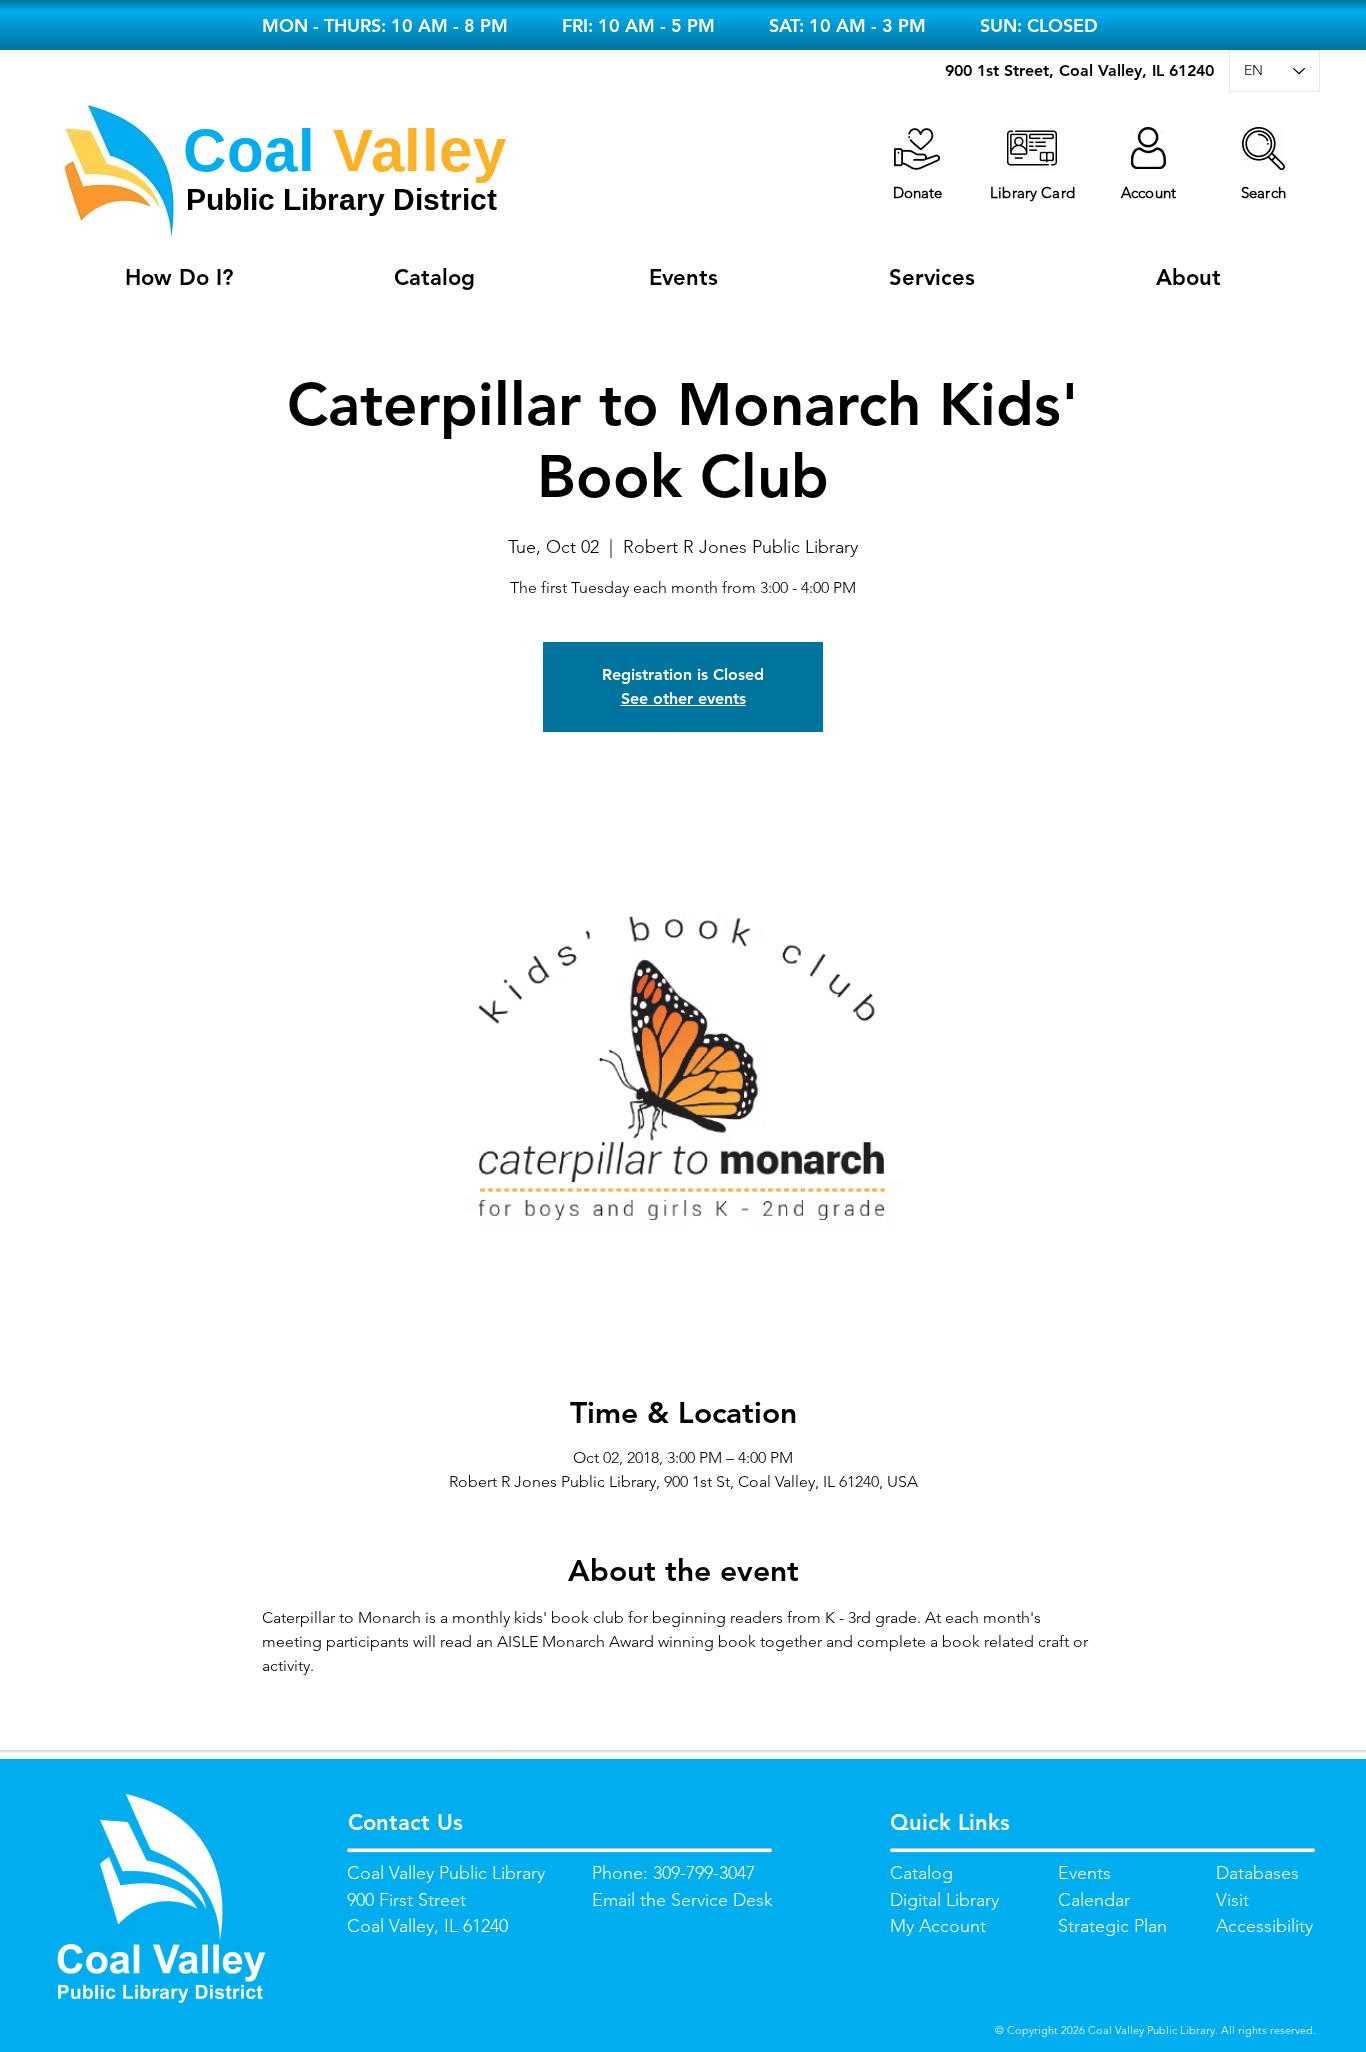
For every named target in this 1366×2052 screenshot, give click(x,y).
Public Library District (341, 199)
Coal (249, 150)
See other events (683, 698)
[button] (1263, 148)
